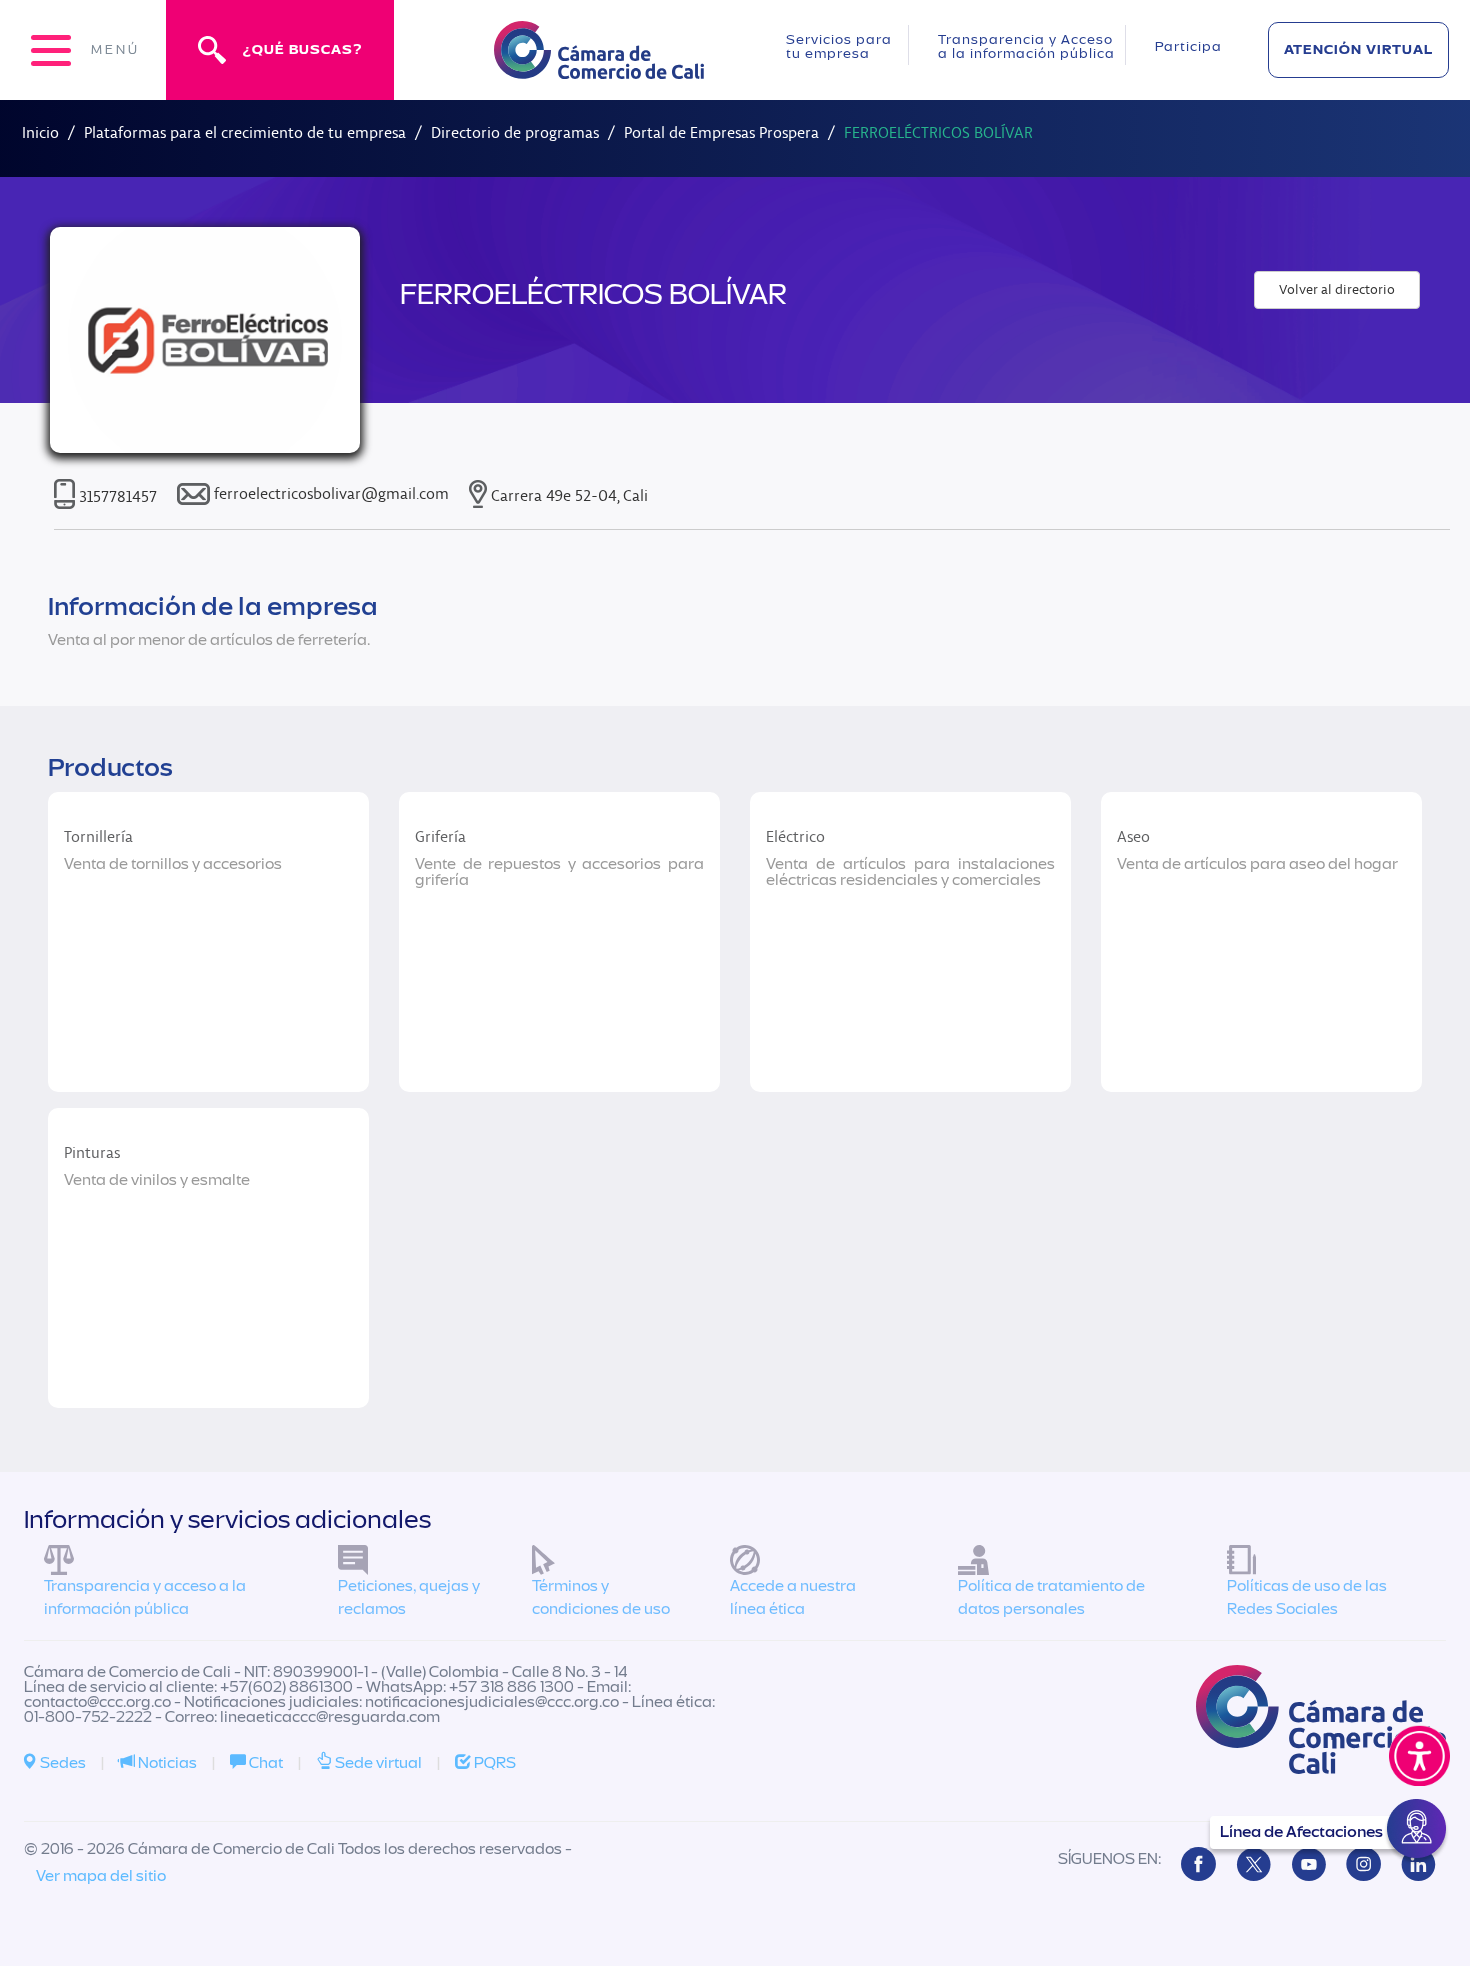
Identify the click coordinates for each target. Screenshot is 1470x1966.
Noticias (166, 1763)
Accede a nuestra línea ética (793, 1597)
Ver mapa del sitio (101, 1876)
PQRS (493, 1763)
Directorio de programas (515, 132)
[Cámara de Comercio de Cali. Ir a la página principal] (599, 66)
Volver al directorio (1337, 289)
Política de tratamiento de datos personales (1051, 1597)
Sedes (61, 1763)
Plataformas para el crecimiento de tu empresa (245, 132)
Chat (264, 1763)
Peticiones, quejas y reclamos (409, 1597)
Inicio (40, 132)
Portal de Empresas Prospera (721, 132)
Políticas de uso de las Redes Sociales (1307, 1597)
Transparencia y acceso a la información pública (145, 1597)
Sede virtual (377, 1763)
